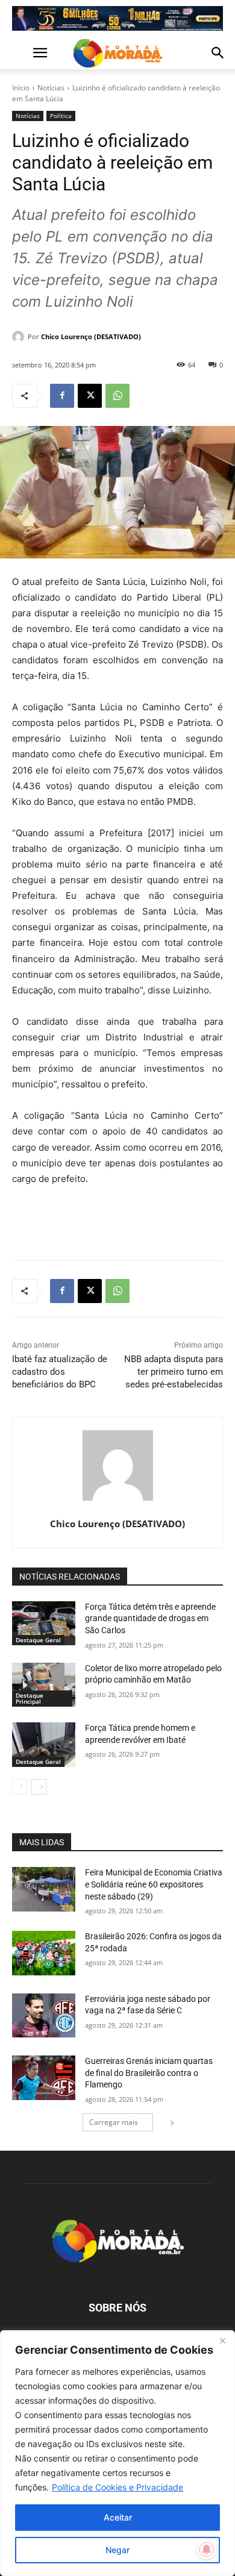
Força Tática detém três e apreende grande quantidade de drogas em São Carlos (150, 1618)
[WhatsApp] (117, 396)
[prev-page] (20, 1787)
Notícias (51, 88)
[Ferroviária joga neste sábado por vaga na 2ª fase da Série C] (44, 2016)
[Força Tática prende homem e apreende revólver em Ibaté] (44, 1745)
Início (21, 88)
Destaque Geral (38, 1640)
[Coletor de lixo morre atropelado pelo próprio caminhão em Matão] (44, 1685)
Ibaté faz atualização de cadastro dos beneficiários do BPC (60, 1372)
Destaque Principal (30, 1698)
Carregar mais (114, 2122)
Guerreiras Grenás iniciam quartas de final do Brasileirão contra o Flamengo (149, 2073)
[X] (90, 396)
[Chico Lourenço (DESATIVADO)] (20, 337)
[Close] (222, 2340)
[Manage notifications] (207, 2549)
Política (61, 116)
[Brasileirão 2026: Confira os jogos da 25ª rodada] (44, 1953)
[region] (117, 2453)
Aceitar (118, 2517)
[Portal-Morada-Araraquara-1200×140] (117, 18)
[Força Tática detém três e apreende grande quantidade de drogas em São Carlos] (44, 1624)
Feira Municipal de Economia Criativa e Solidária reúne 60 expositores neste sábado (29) (154, 1884)
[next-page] (39, 1787)
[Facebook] (62, 396)
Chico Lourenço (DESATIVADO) (91, 336)
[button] (20, 53)
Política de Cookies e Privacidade (117, 2487)
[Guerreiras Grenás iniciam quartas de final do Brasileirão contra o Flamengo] (44, 2078)
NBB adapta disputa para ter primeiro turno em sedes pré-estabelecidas (174, 1372)
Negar (117, 2550)
